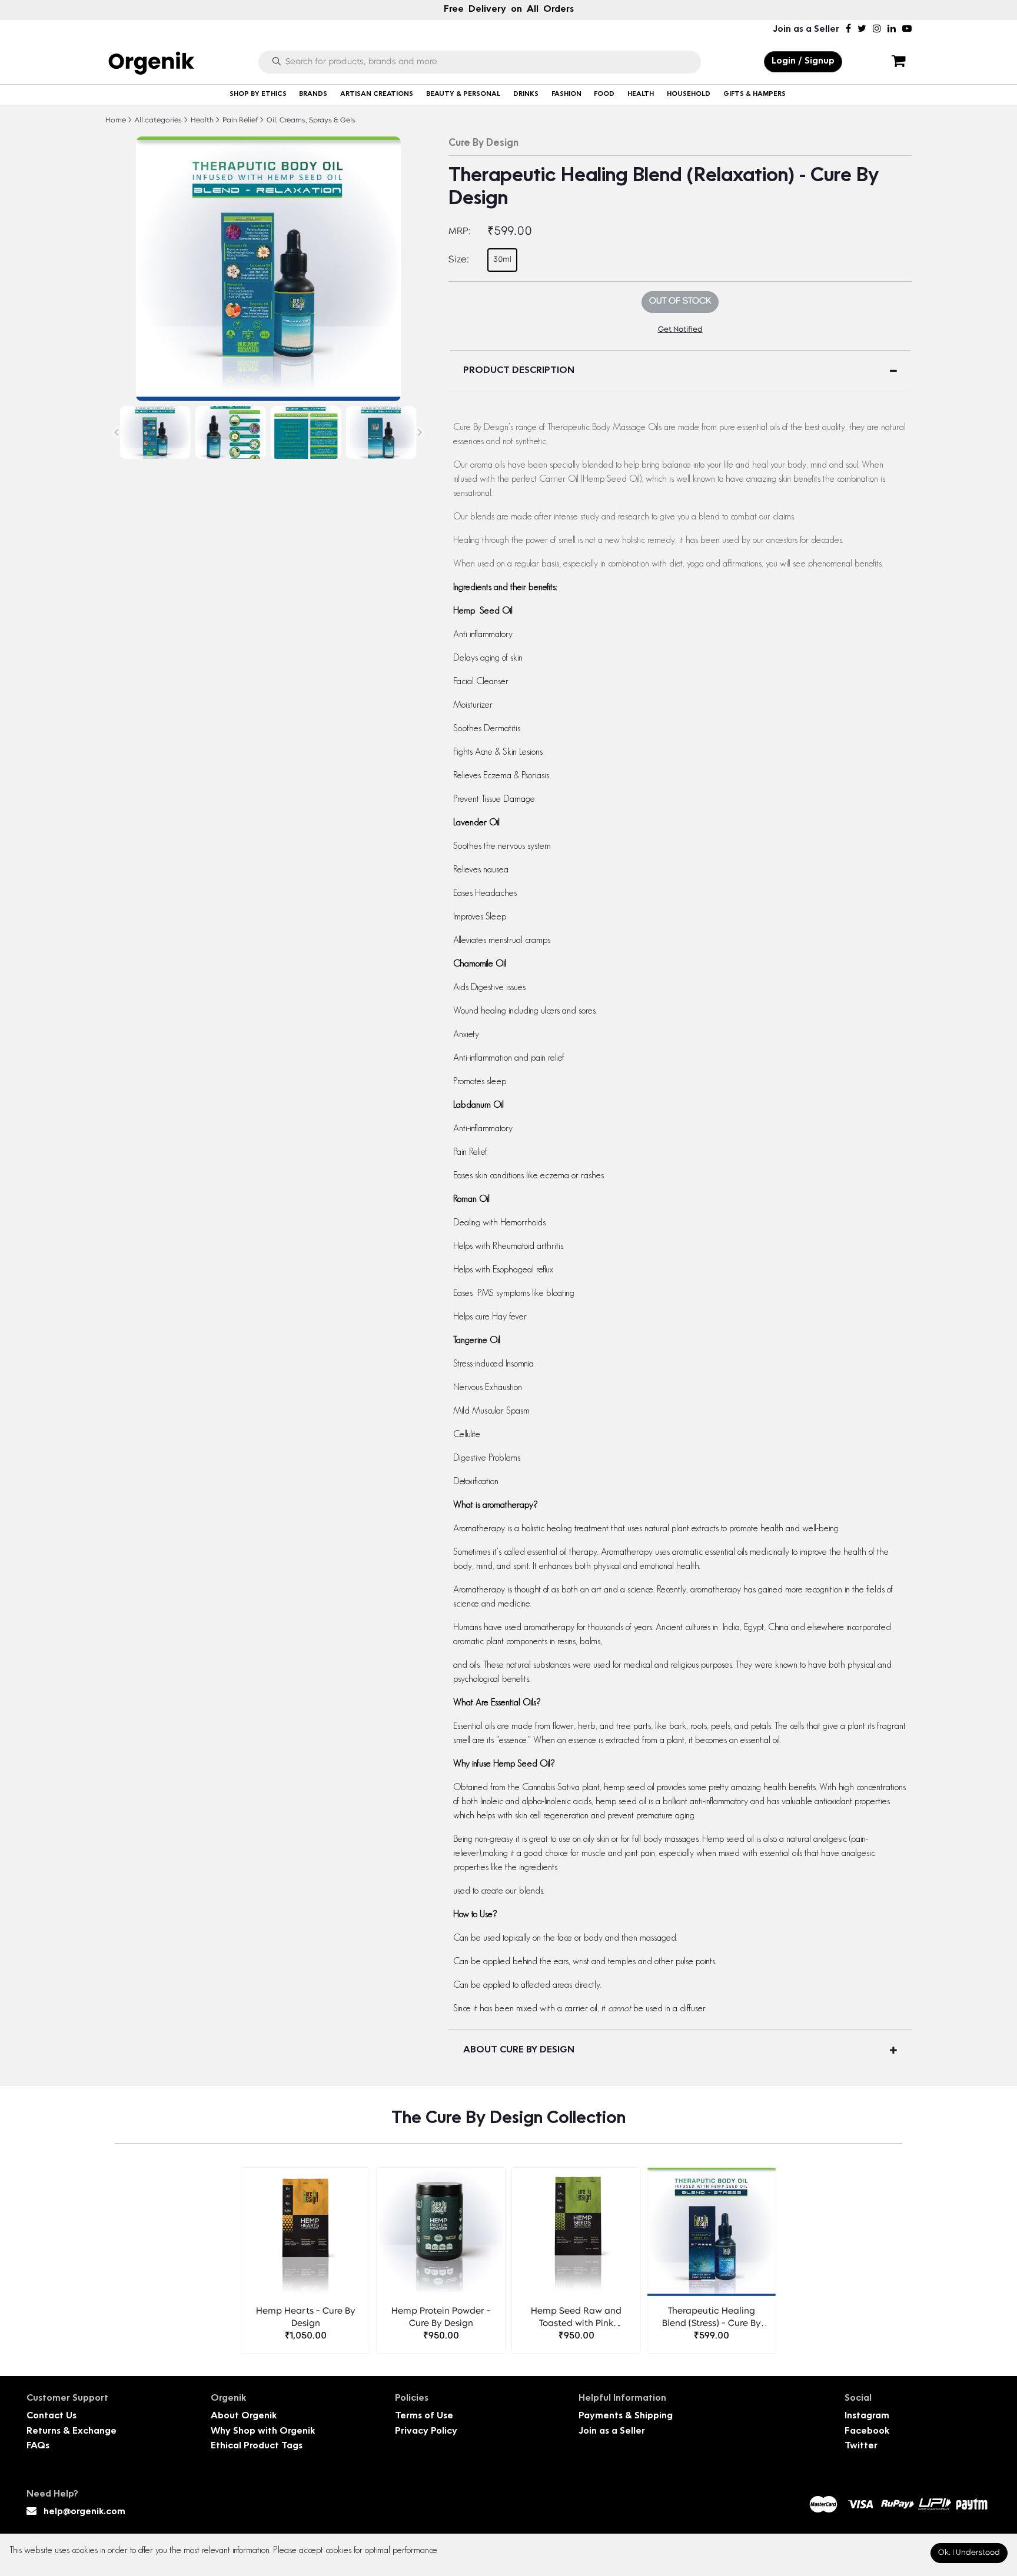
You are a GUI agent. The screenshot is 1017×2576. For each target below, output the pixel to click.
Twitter (861, 2446)
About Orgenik (244, 2416)
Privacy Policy (426, 2432)
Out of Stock (680, 301)
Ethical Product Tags (257, 2446)
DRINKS (526, 94)
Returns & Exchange (72, 2432)
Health (201, 121)
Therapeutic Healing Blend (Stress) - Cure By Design (712, 2319)
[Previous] (117, 432)
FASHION (566, 94)
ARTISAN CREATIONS (377, 94)
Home (116, 121)
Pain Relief (239, 121)
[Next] (419, 432)
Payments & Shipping (626, 2416)
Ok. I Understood (969, 2553)
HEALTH (641, 94)
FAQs (38, 2446)
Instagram (867, 2416)
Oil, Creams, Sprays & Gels (310, 121)
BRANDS (313, 94)
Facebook (867, 2432)
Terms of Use (424, 2416)
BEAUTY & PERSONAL (463, 94)
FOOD (604, 94)
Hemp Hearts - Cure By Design (306, 2318)
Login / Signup (803, 61)
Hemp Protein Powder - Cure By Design (441, 2318)
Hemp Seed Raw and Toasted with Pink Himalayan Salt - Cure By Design (576, 2319)
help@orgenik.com (84, 2512)
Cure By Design (483, 144)
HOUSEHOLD (689, 94)
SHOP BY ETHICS (258, 94)
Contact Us (51, 2416)
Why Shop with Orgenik (263, 2432)
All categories (157, 121)
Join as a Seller (806, 30)
